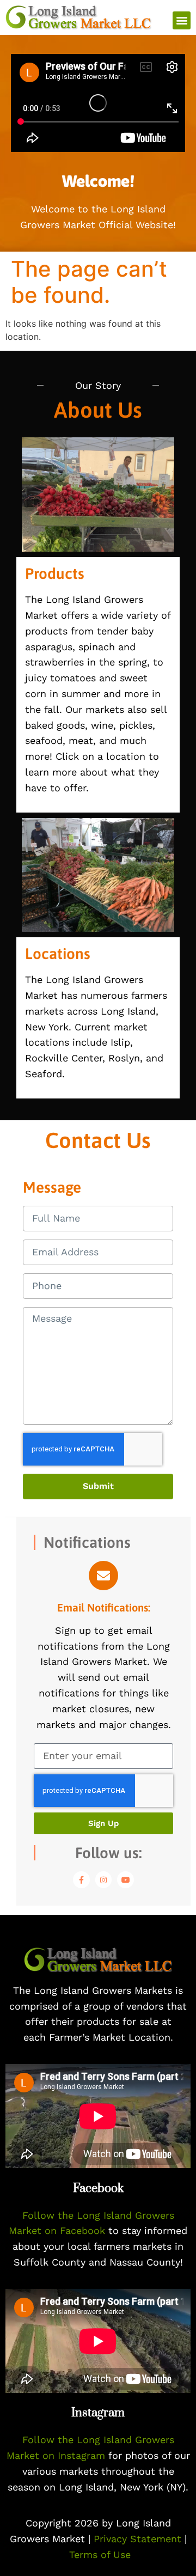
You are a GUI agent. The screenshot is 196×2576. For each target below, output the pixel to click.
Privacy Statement (139, 2539)
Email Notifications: (104, 1607)
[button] (182, 20)
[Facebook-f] (81, 1880)
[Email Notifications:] (103, 1576)
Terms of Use (100, 2554)
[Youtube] (125, 1880)
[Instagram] (104, 1880)
